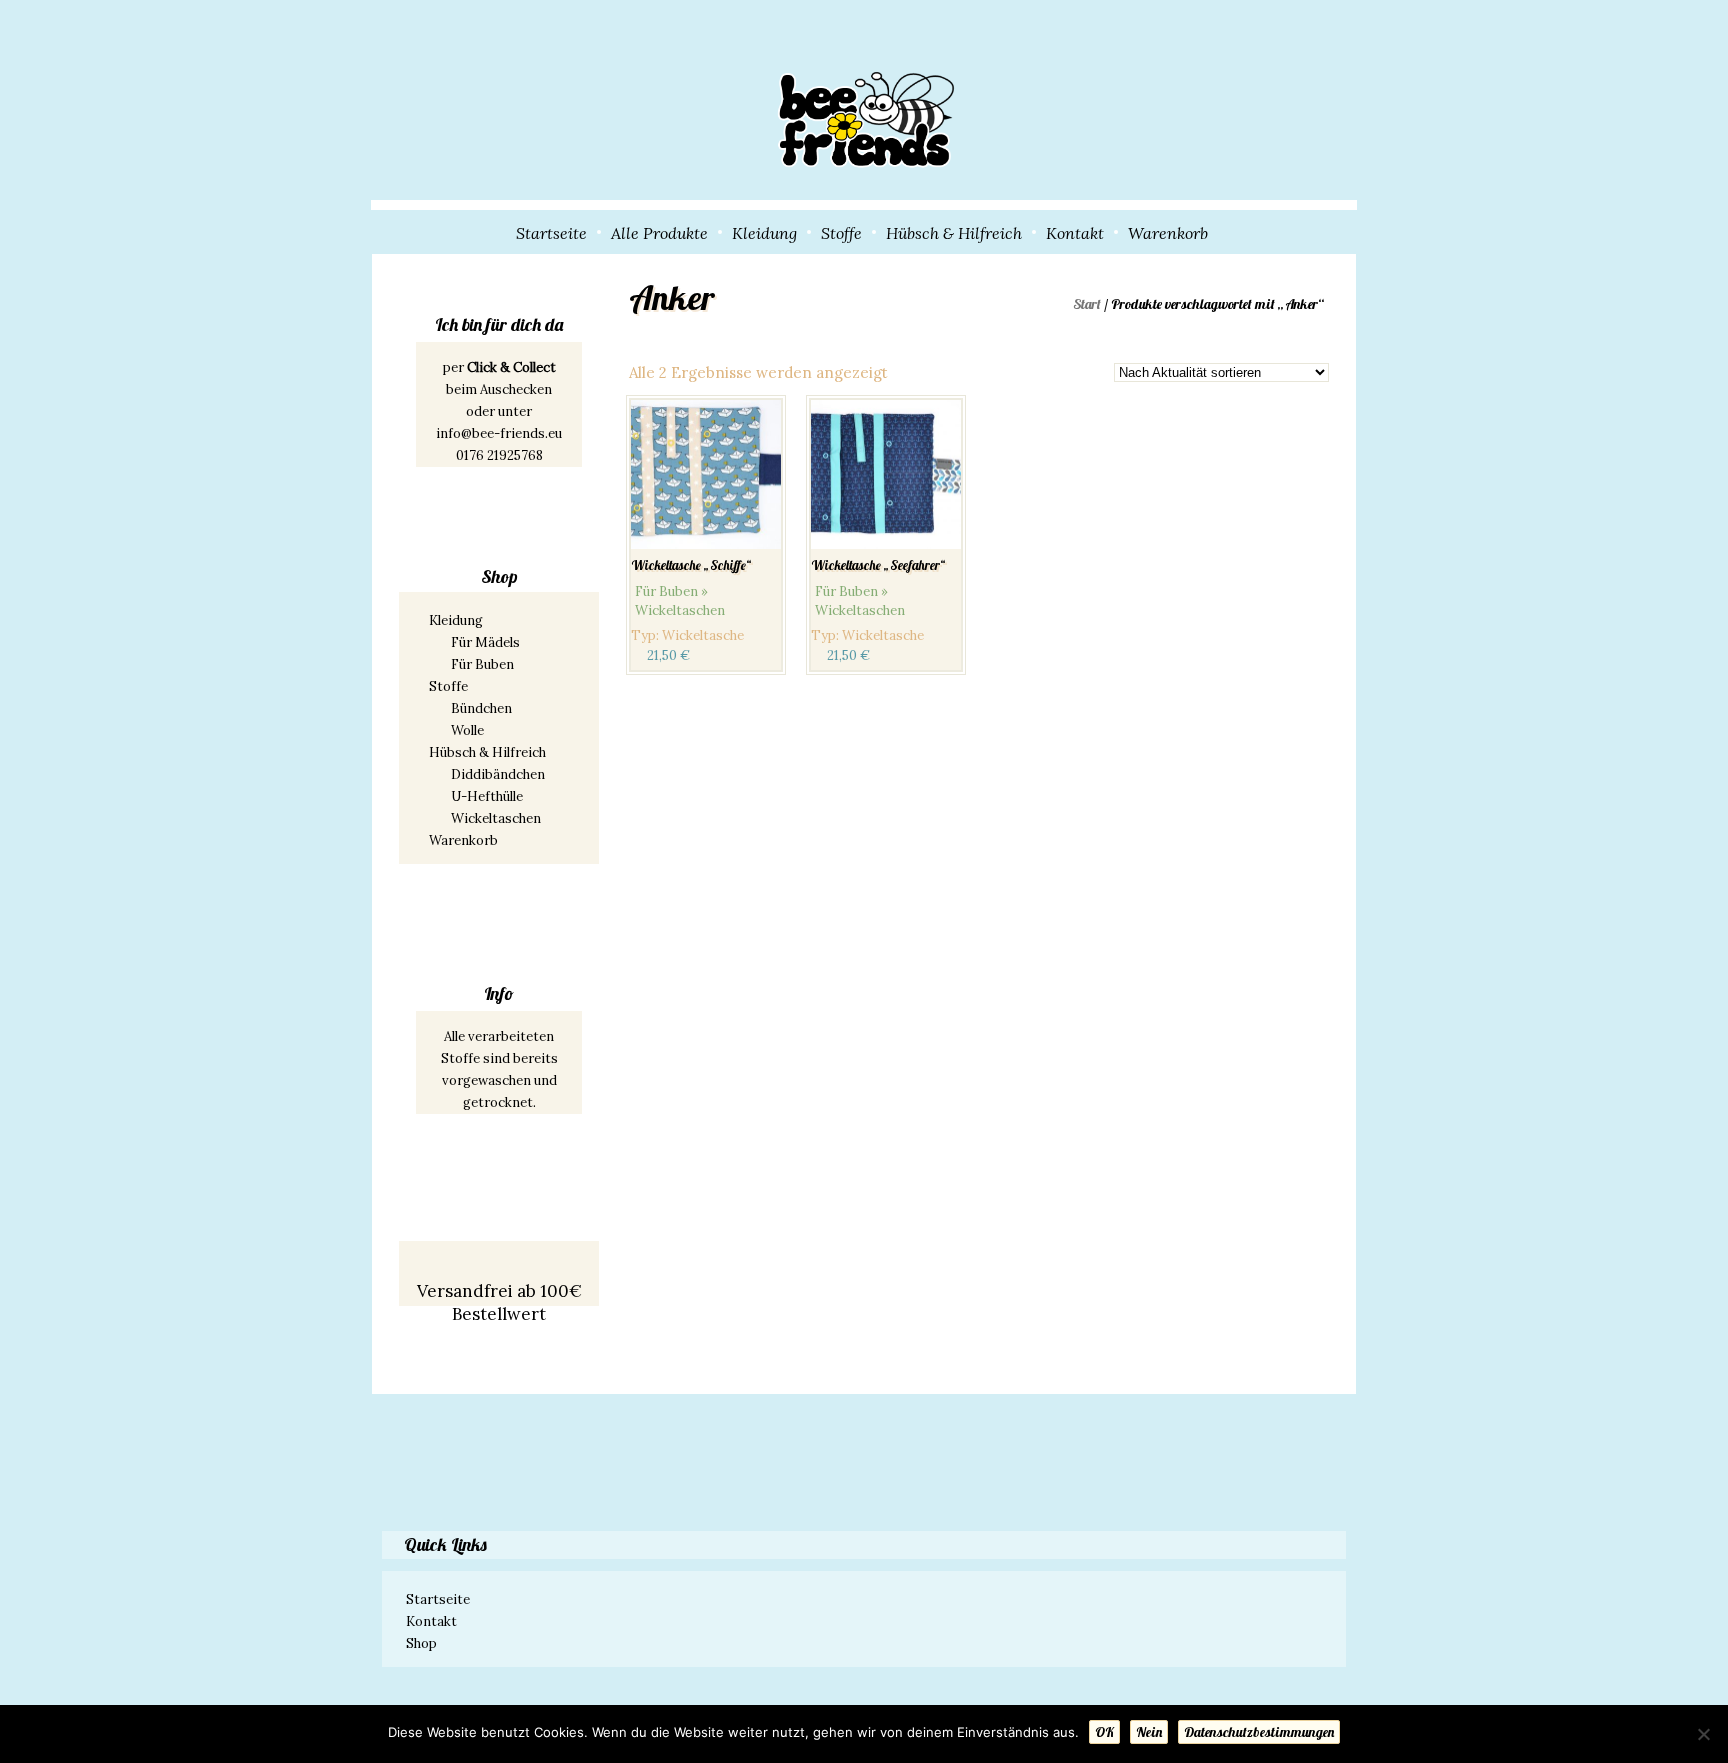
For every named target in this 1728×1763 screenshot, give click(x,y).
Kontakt (1075, 233)
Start (1087, 304)
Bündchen (481, 708)
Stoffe (841, 233)
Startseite (551, 233)
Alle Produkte (659, 233)
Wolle (467, 730)
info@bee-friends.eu (499, 433)
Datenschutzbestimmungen (1259, 1732)
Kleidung (764, 233)
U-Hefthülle (487, 796)
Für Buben (482, 664)
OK (1104, 1732)
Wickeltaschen (496, 818)
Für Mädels (485, 642)
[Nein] (1703, 1734)
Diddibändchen (498, 774)
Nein (1149, 1732)
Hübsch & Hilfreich (954, 233)
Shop (421, 1643)
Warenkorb (1168, 233)
